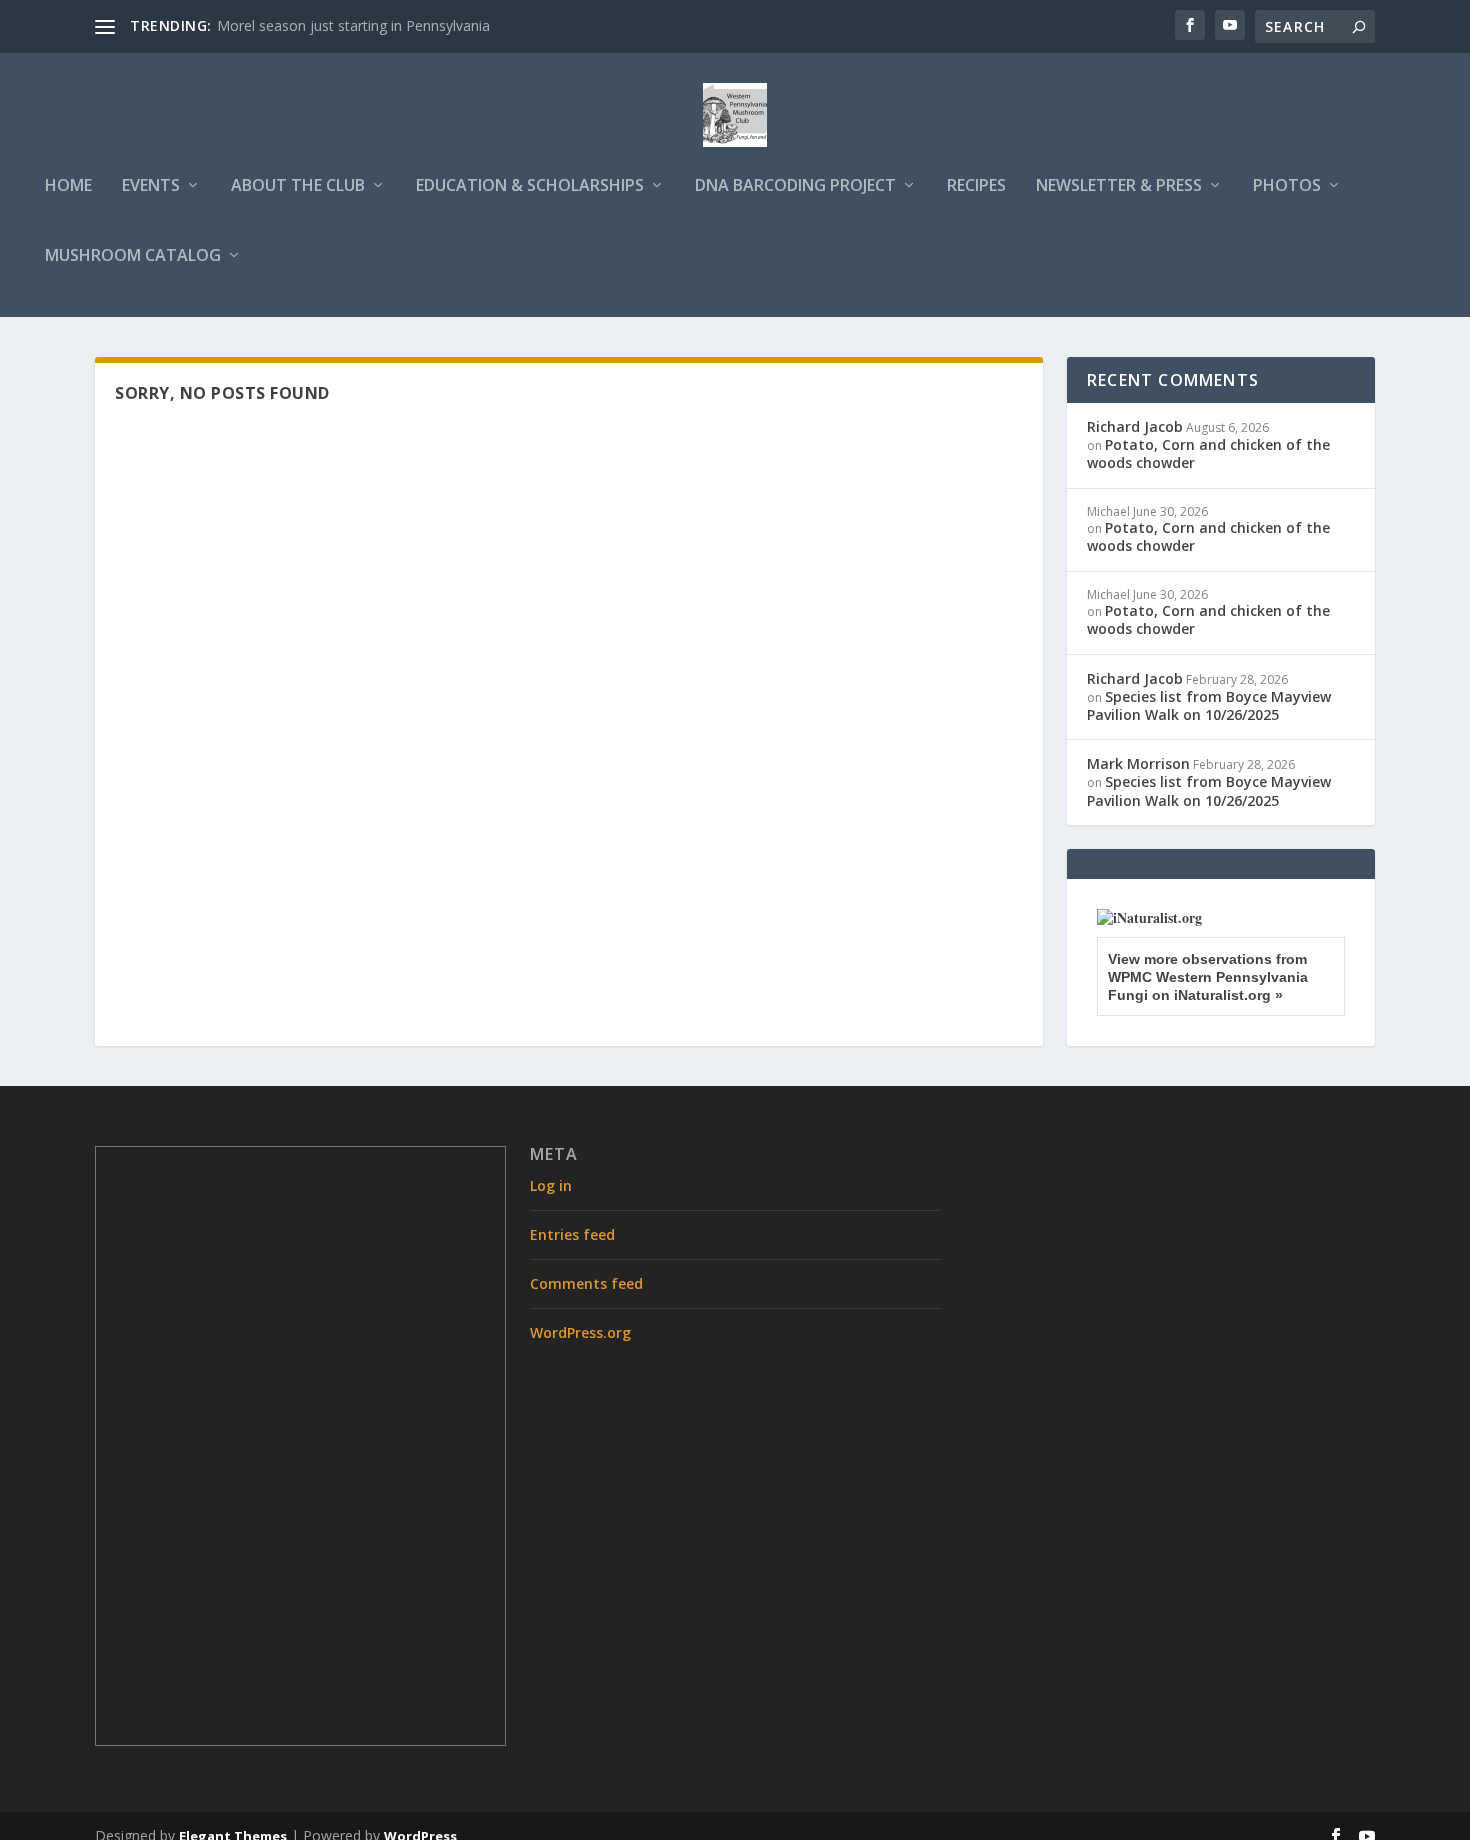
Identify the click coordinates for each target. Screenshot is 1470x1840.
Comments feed (586, 1283)
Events (151, 186)
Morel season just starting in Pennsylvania (353, 25)
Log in (551, 1185)
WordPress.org (580, 1332)
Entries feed (572, 1234)
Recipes (976, 186)
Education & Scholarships (530, 186)
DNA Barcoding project (795, 186)
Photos (1287, 186)
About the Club (298, 186)
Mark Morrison (1138, 763)
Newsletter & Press (1119, 186)
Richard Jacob (1135, 426)
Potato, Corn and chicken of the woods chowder (1208, 453)
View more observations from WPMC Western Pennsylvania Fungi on (1208, 977)
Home (68, 186)
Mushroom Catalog (133, 256)
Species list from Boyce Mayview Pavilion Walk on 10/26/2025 (1209, 705)
